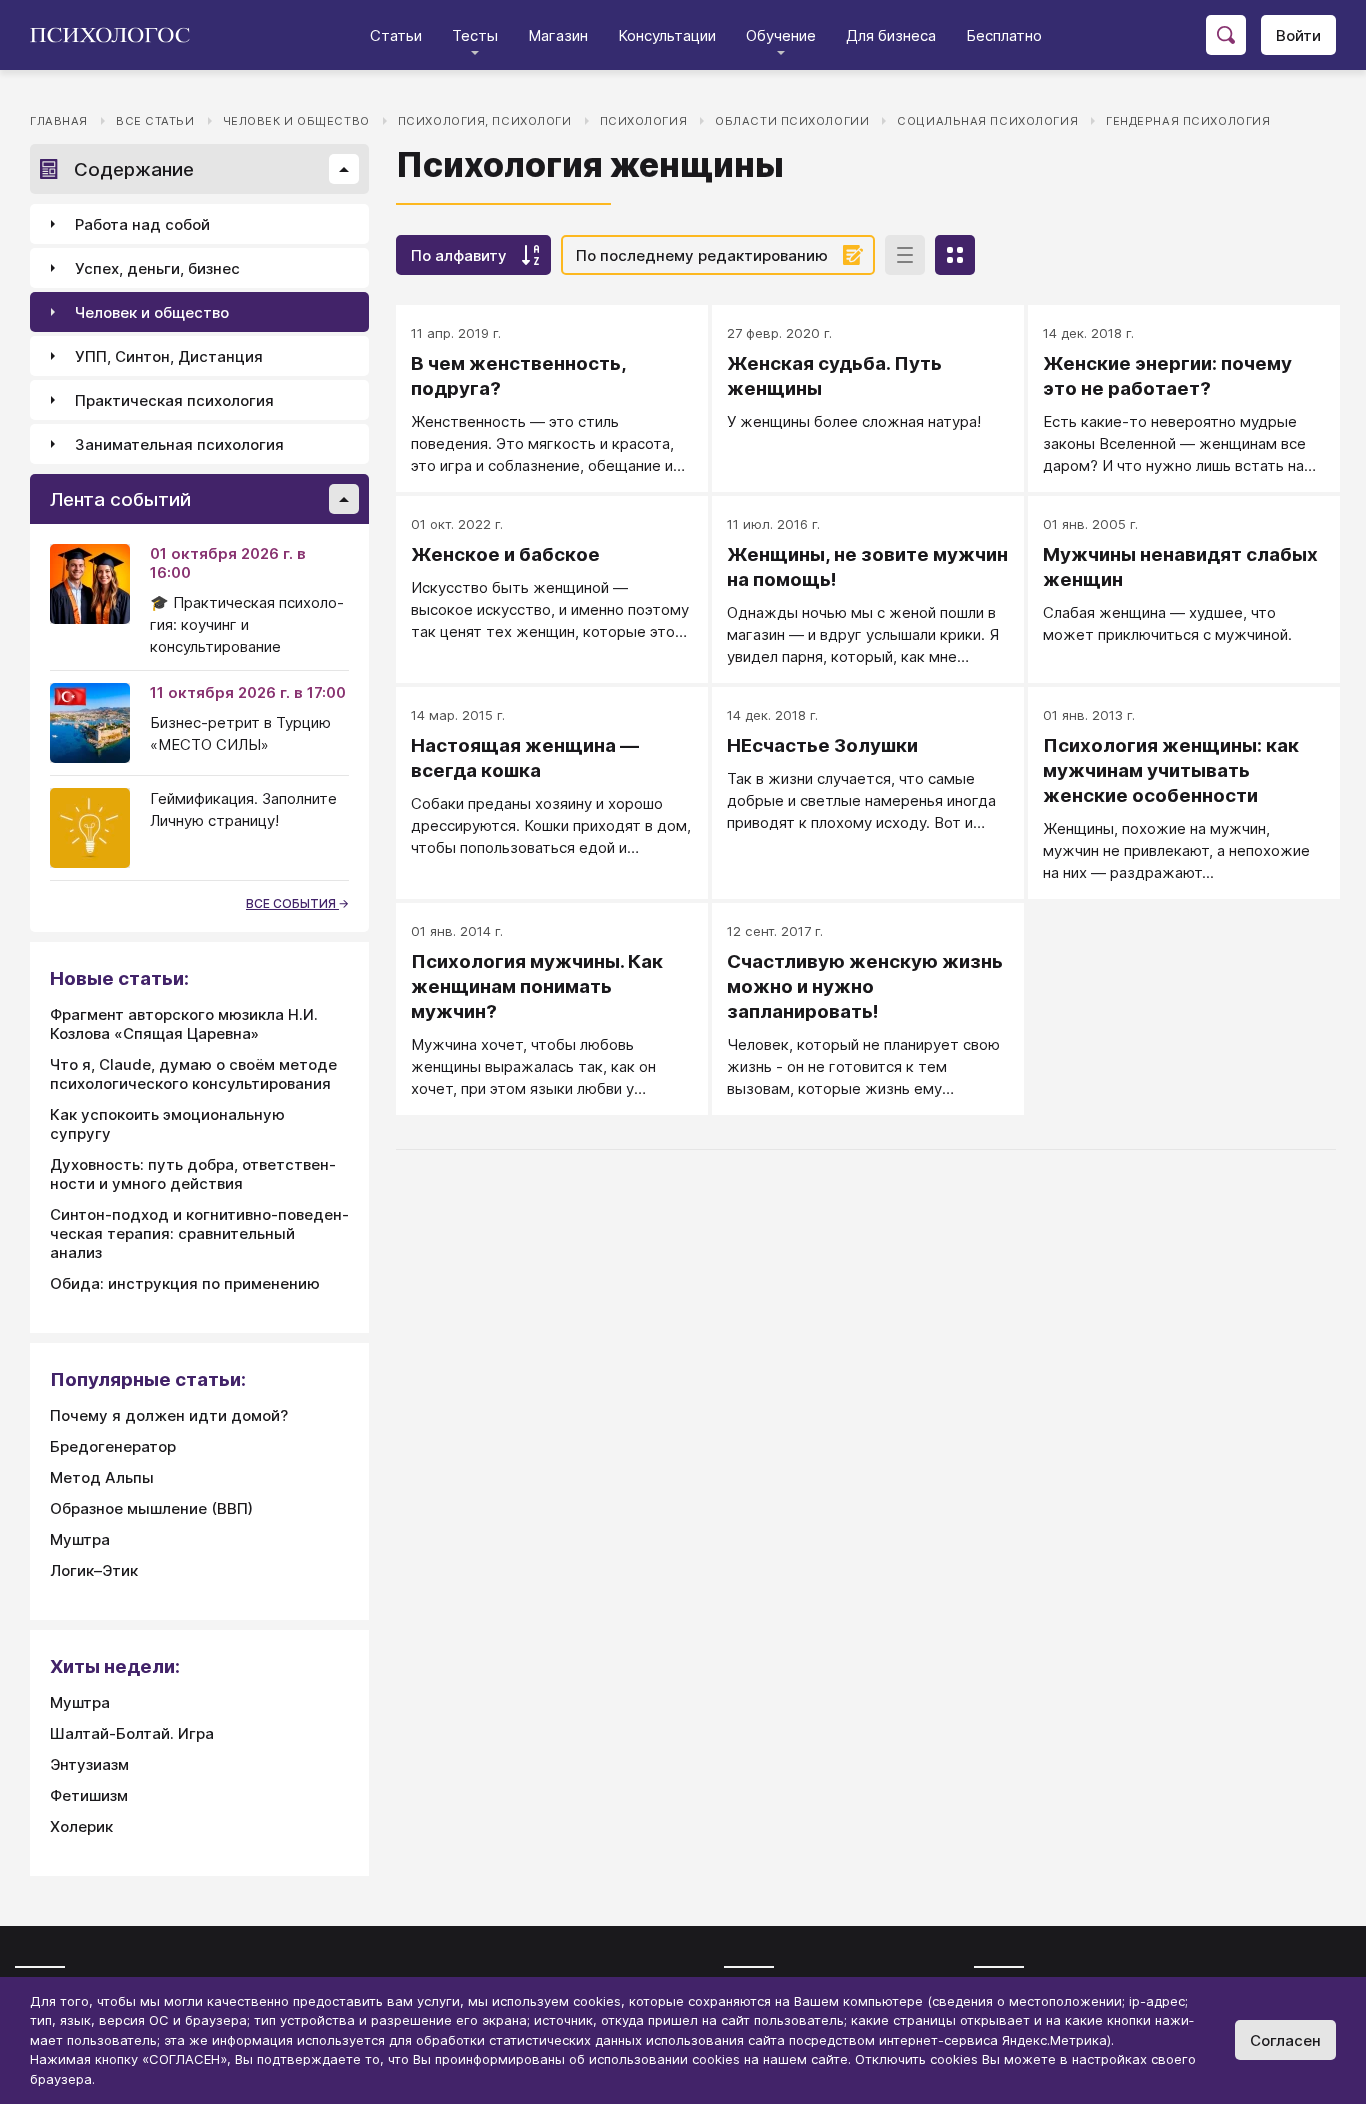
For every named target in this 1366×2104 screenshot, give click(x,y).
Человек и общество (296, 121)
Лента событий (120, 499)
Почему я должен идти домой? (169, 1415)
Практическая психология (174, 400)
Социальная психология (987, 121)
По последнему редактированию (702, 255)
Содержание (134, 169)
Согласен (1285, 2040)
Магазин (558, 35)
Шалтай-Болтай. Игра (132, 1733)
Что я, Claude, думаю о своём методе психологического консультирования (193, 1074)
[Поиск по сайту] (1226, 35)
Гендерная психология (1188, 121)
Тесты (475, 35)
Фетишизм (89, 1795)
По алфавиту (459, 255)
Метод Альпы (102, 1477)
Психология (644, 121)
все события (292, 903)
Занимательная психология (179, 444)
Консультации (667, 35)
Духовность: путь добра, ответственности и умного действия (193, 1174)
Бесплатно (1004, 35)
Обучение (781, 35)
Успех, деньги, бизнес (157, 268)
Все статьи (155, 121)
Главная (59, 121)
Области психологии (792, 121)
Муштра (80, 1539)
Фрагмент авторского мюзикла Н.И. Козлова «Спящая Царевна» (184, 1024)
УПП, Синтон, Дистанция (169, 356)
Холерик (81, 1826)
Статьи (396, 35)
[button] (344, 169)
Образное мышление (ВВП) (151, 1508)
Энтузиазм (89, 1764)
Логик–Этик (94, 1570)
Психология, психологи (485, 121)
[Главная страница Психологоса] (117, 35)
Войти (1298, 35)
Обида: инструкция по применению (185, 1283)
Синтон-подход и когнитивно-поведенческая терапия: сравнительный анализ (199, 1233)
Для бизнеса (891, 35)
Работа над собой (142, 224)
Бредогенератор (113, 1446)
